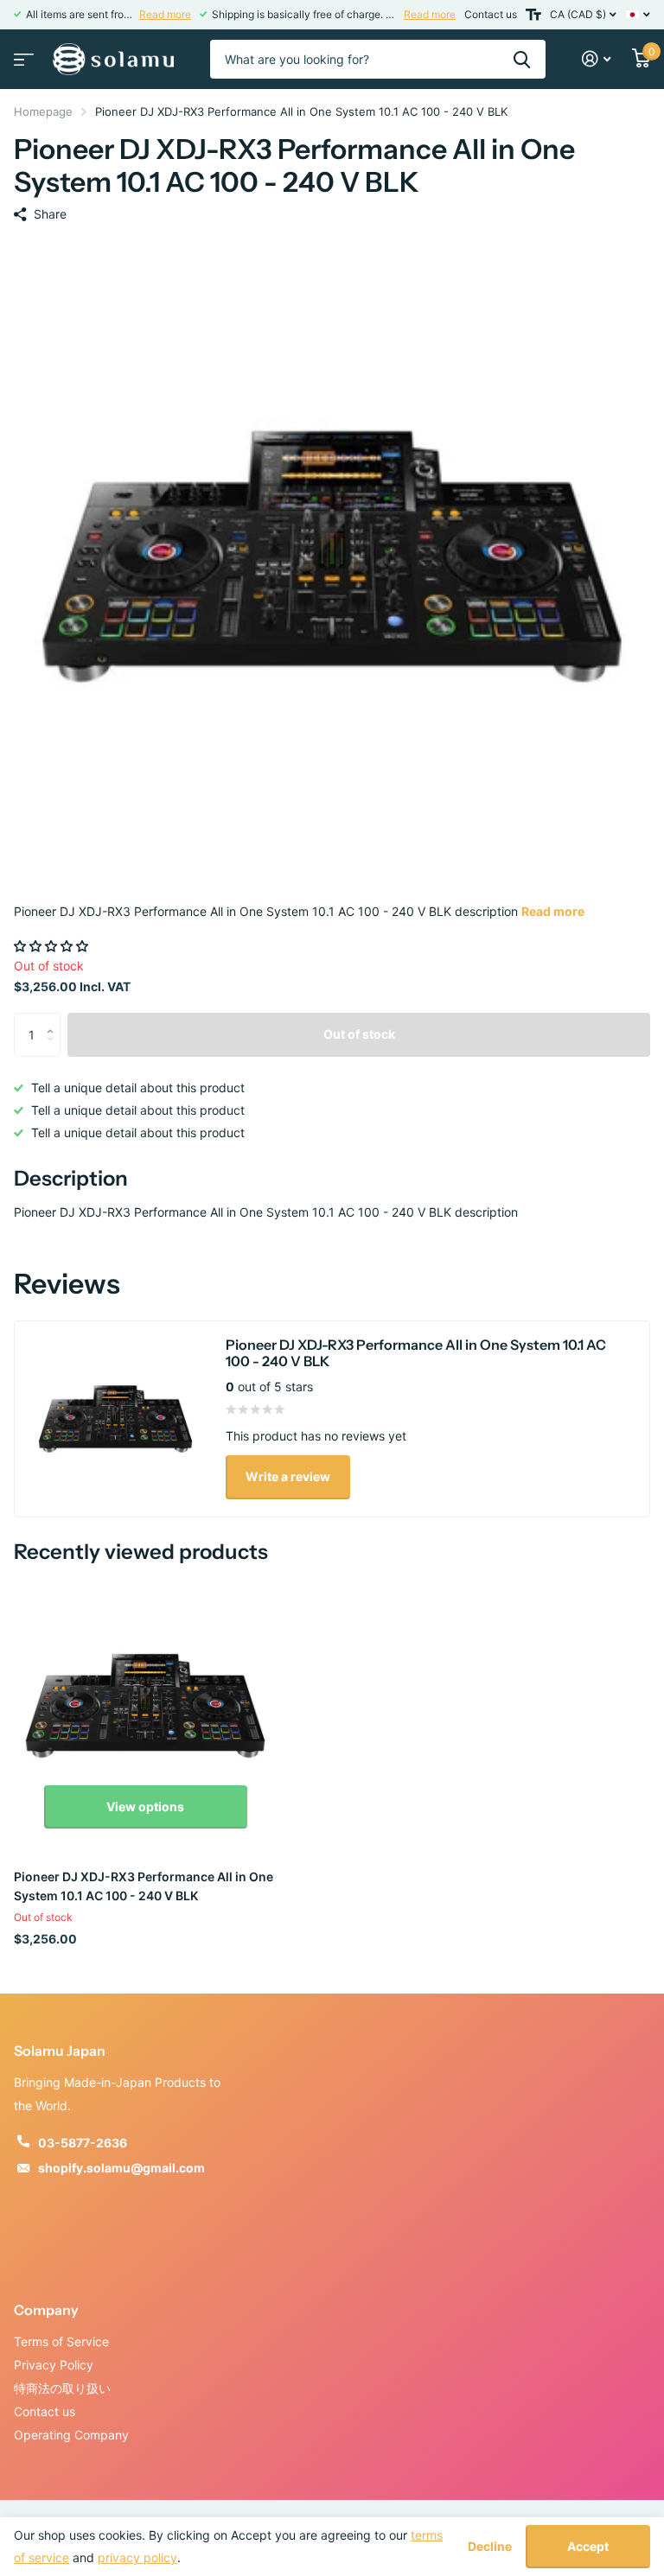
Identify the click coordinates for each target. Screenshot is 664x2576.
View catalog (22, 54)
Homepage (43, 111)
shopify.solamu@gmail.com (121, 2168)
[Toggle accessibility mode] (533, 15)
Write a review (288, 1476)
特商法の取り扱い (62, 2388)
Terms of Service (61, 2341)
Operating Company (71, 2435)
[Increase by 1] (54, 1019)
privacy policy (137, 2557)
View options (145, 1806)
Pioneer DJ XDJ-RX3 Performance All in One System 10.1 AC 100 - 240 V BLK (144, 1886)
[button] (53, 946)
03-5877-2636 (83, 2143)
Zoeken (522, 59)
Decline (490, 2547)
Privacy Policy (54, 2365)
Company (46, 2310)
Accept (588, 2546)
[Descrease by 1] (54, 1049)
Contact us (491, 14)
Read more (165, 14)
